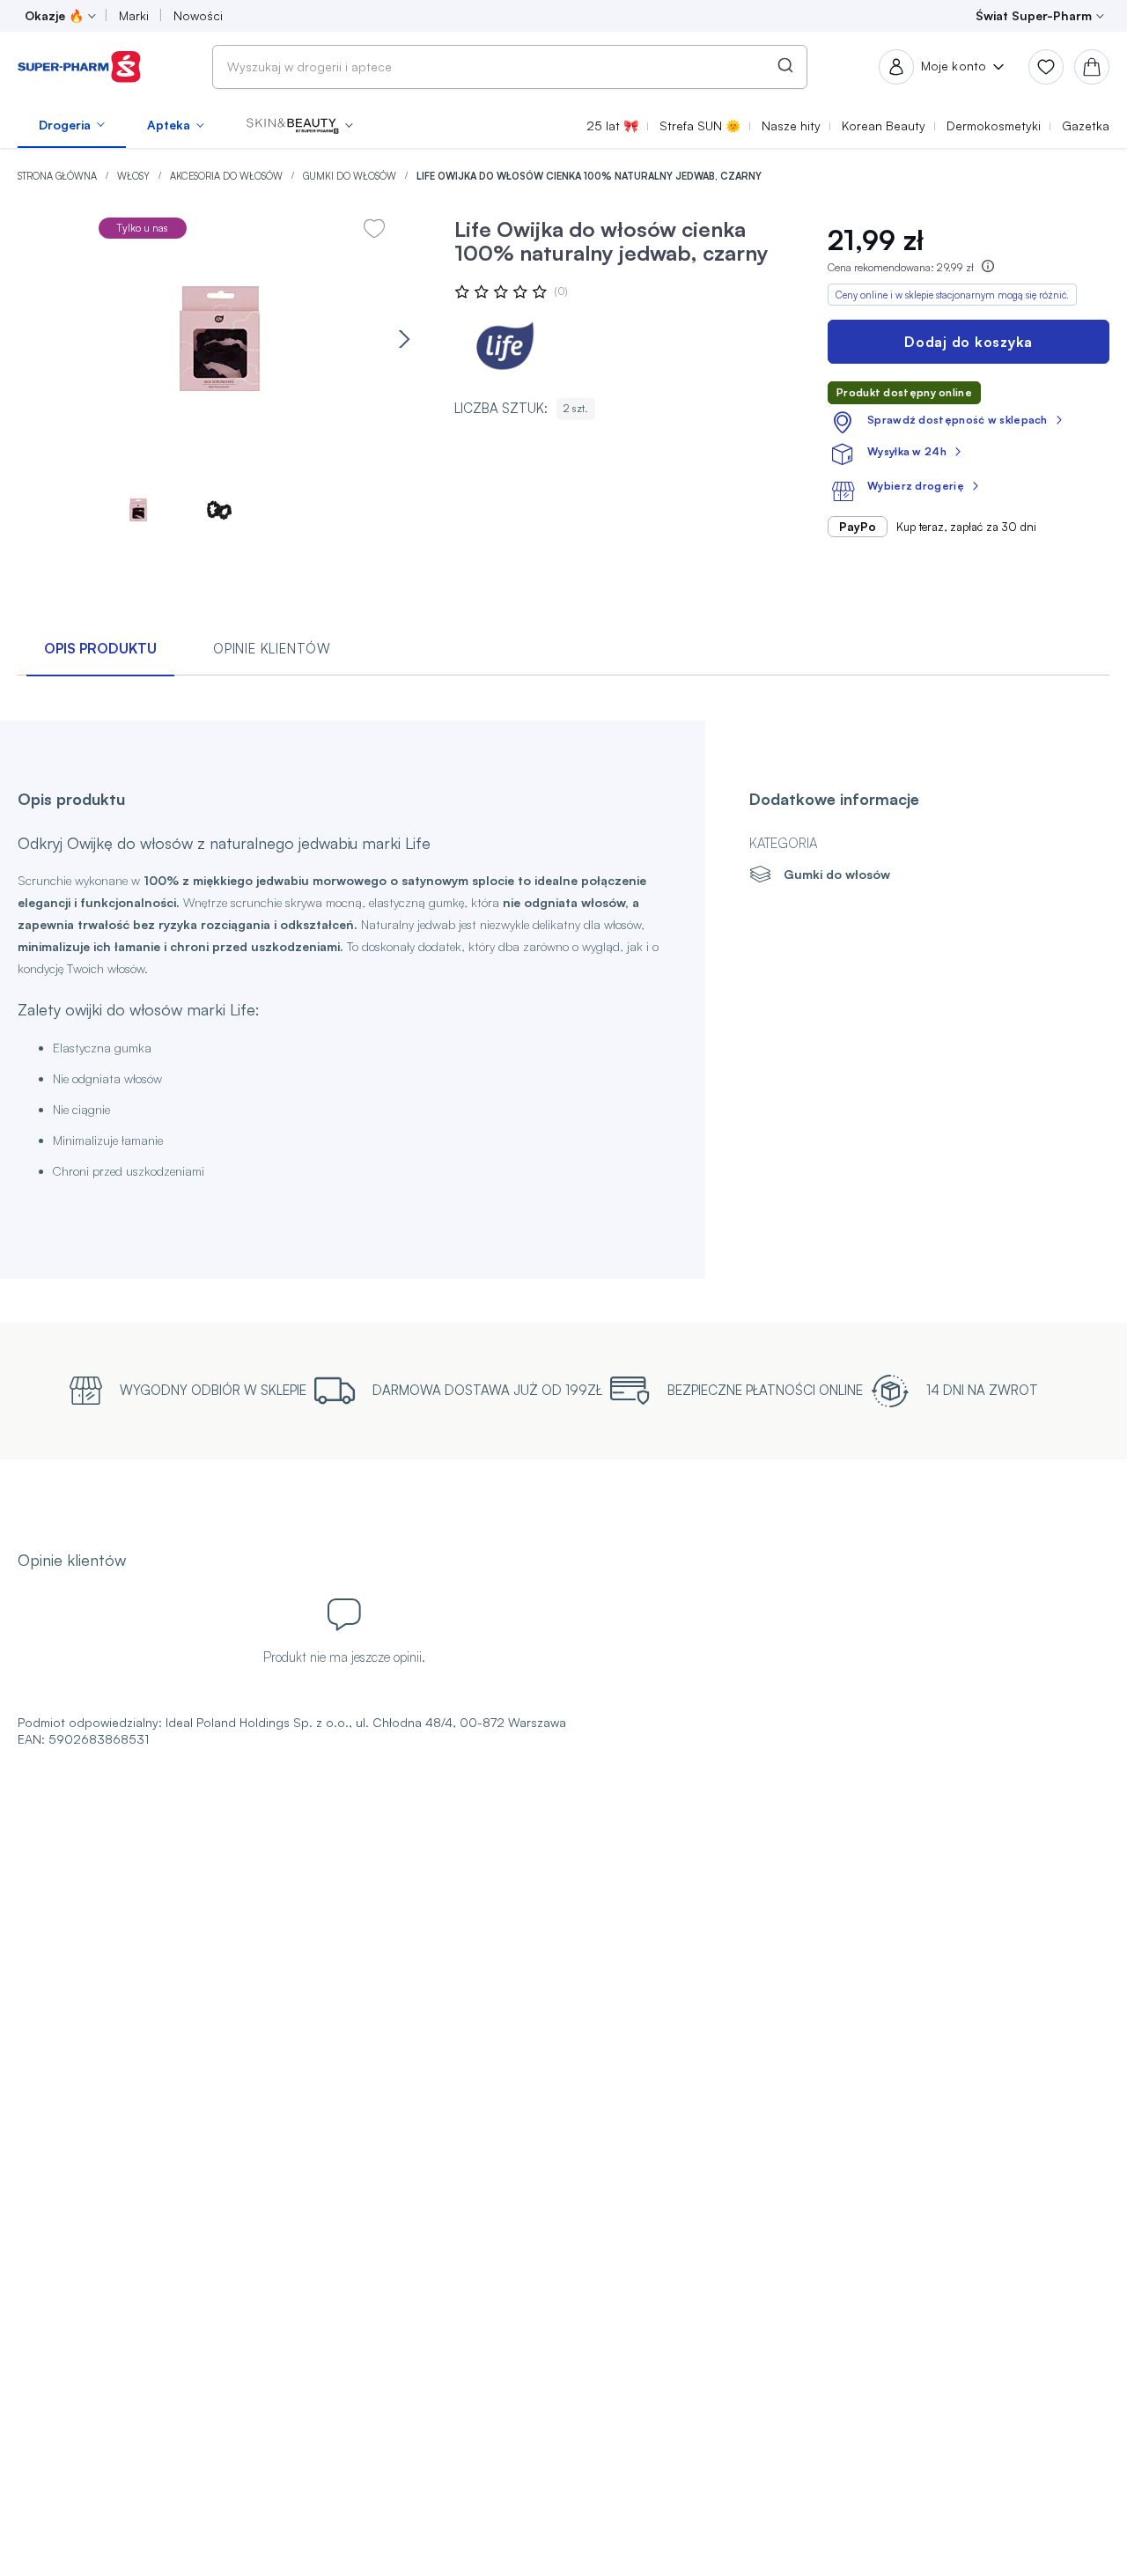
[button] (300, 125)
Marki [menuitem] (134, 15)
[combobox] (510, 67)
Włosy (135, 176)
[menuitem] (72, 125)
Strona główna (59, 176)
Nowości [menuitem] (198, 15)
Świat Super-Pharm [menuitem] (1034, 15)
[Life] (507, 347)
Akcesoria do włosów (228, 176)
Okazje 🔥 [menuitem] (54, 15)
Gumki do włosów (351, 176)
